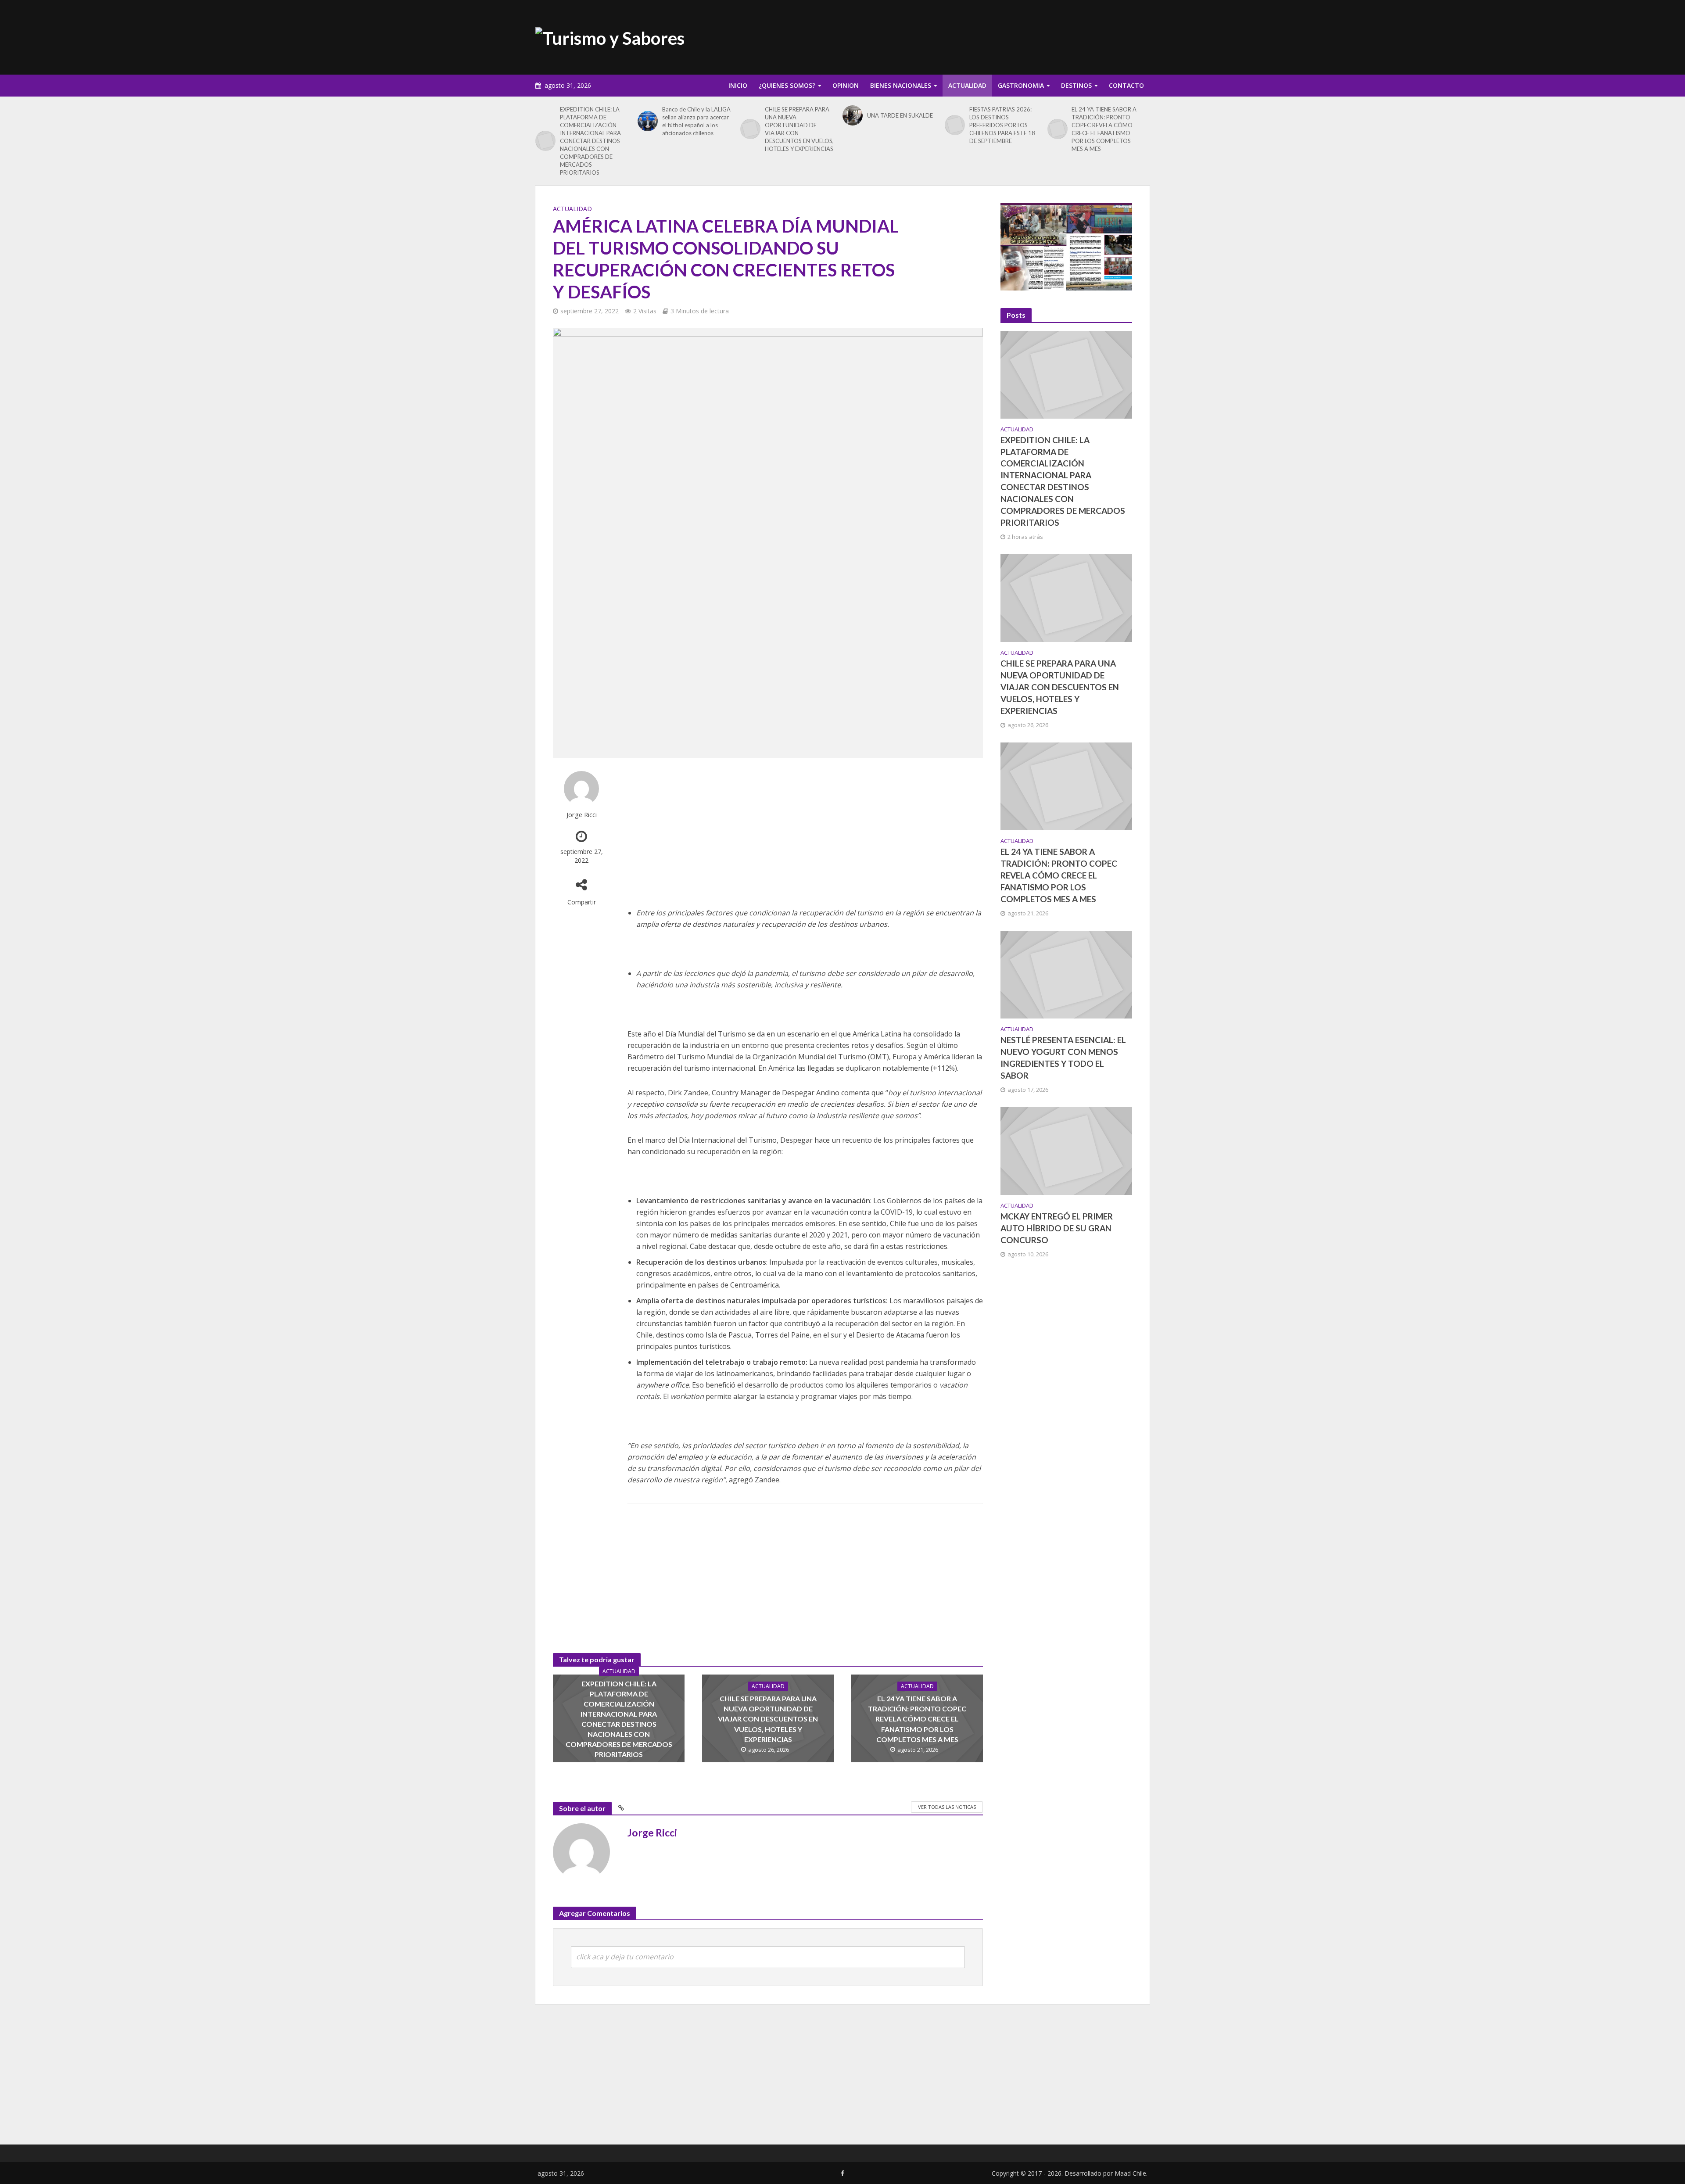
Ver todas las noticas (947, 1807)
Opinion (846, 85)
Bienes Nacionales (901, 85)
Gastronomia (1021, 85)
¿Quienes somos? (787, 85)
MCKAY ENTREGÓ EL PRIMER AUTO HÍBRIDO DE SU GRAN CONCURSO (1057, 1228)
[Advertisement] (990, 36)
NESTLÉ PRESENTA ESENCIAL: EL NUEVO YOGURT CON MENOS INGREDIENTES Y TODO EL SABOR (1063, 1058)
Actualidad (967, 85)
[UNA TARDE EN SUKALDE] (853, 115)
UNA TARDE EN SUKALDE (900, 115)
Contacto (1126, 85)
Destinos (1076, 85)
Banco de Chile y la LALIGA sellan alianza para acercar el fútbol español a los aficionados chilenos (696, 121)
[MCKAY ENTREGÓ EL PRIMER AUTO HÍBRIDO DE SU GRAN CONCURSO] (1066, 1150)
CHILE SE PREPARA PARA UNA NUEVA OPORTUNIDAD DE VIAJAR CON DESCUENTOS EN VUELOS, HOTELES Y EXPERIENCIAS (799, 129)
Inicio (738, 85)
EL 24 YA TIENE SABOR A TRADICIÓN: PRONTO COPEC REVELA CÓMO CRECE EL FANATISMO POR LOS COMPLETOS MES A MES (1104, 129)
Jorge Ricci (582, 815)
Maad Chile (1130, 2173)
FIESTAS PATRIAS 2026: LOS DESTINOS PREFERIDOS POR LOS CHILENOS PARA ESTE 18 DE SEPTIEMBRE (1002, 125)
